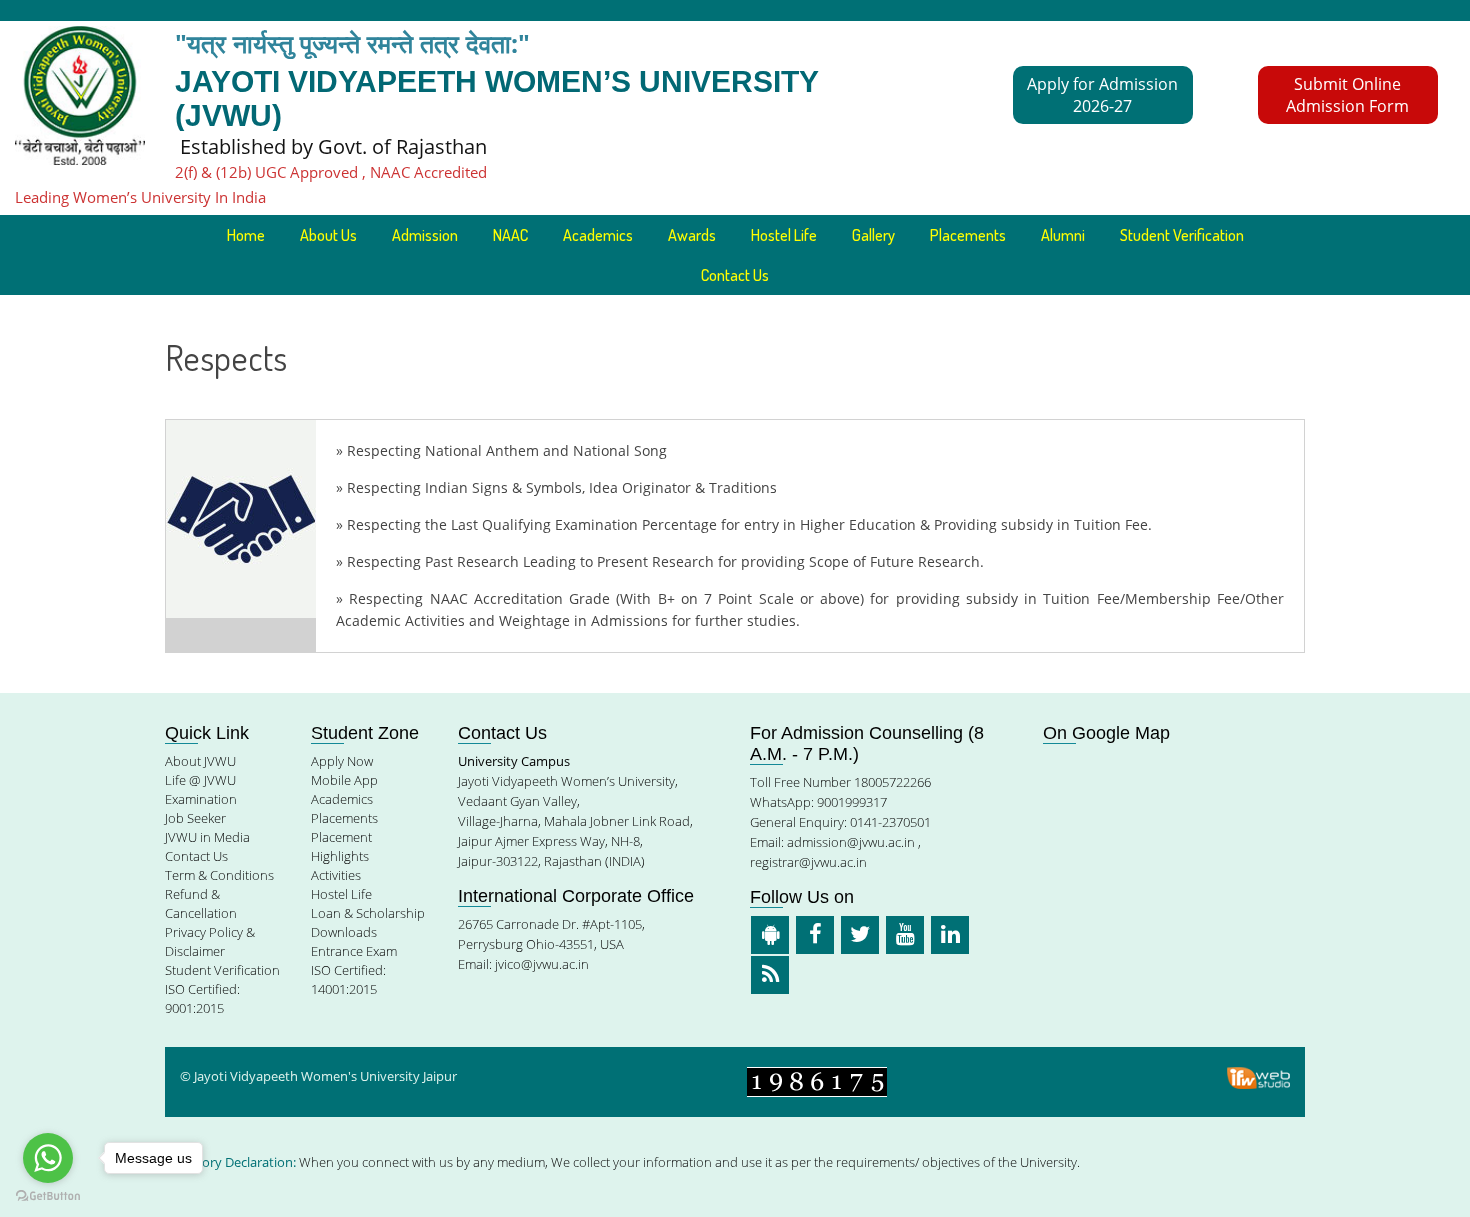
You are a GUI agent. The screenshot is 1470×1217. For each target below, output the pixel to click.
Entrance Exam (354, 951)
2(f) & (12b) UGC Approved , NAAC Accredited (331, 172)
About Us (328, 235)
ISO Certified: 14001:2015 (348, 979)
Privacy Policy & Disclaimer (210, 941)
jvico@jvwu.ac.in (542, 964)
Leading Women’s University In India (140, 197)
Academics (342, 799)
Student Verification (1182, 235)
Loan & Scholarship (368, 913)
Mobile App (344, 780)
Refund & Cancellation (201, 903)
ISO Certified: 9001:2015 (202, 998)
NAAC (510, 235)
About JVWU (200, 761)
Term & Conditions (219, 875)
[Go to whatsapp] (48, 1158)
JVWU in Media (207, 837)
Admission (425, 235)
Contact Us (735, 275)
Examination (201, 799)
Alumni (1063, 235)
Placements (968, 235)
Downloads (344, 932)
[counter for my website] (817, 1080)
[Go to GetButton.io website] (48, 1196)
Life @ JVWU (200, 780)
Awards (692, 235)
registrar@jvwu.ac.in (808, 862)
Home (246, 235)
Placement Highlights (341, 846)
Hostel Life (784, 235)
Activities (336, 875)
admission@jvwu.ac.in (851, 842)
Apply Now (342, 761)
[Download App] (770, 935)
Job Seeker (195, 818)
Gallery (873, 235)
